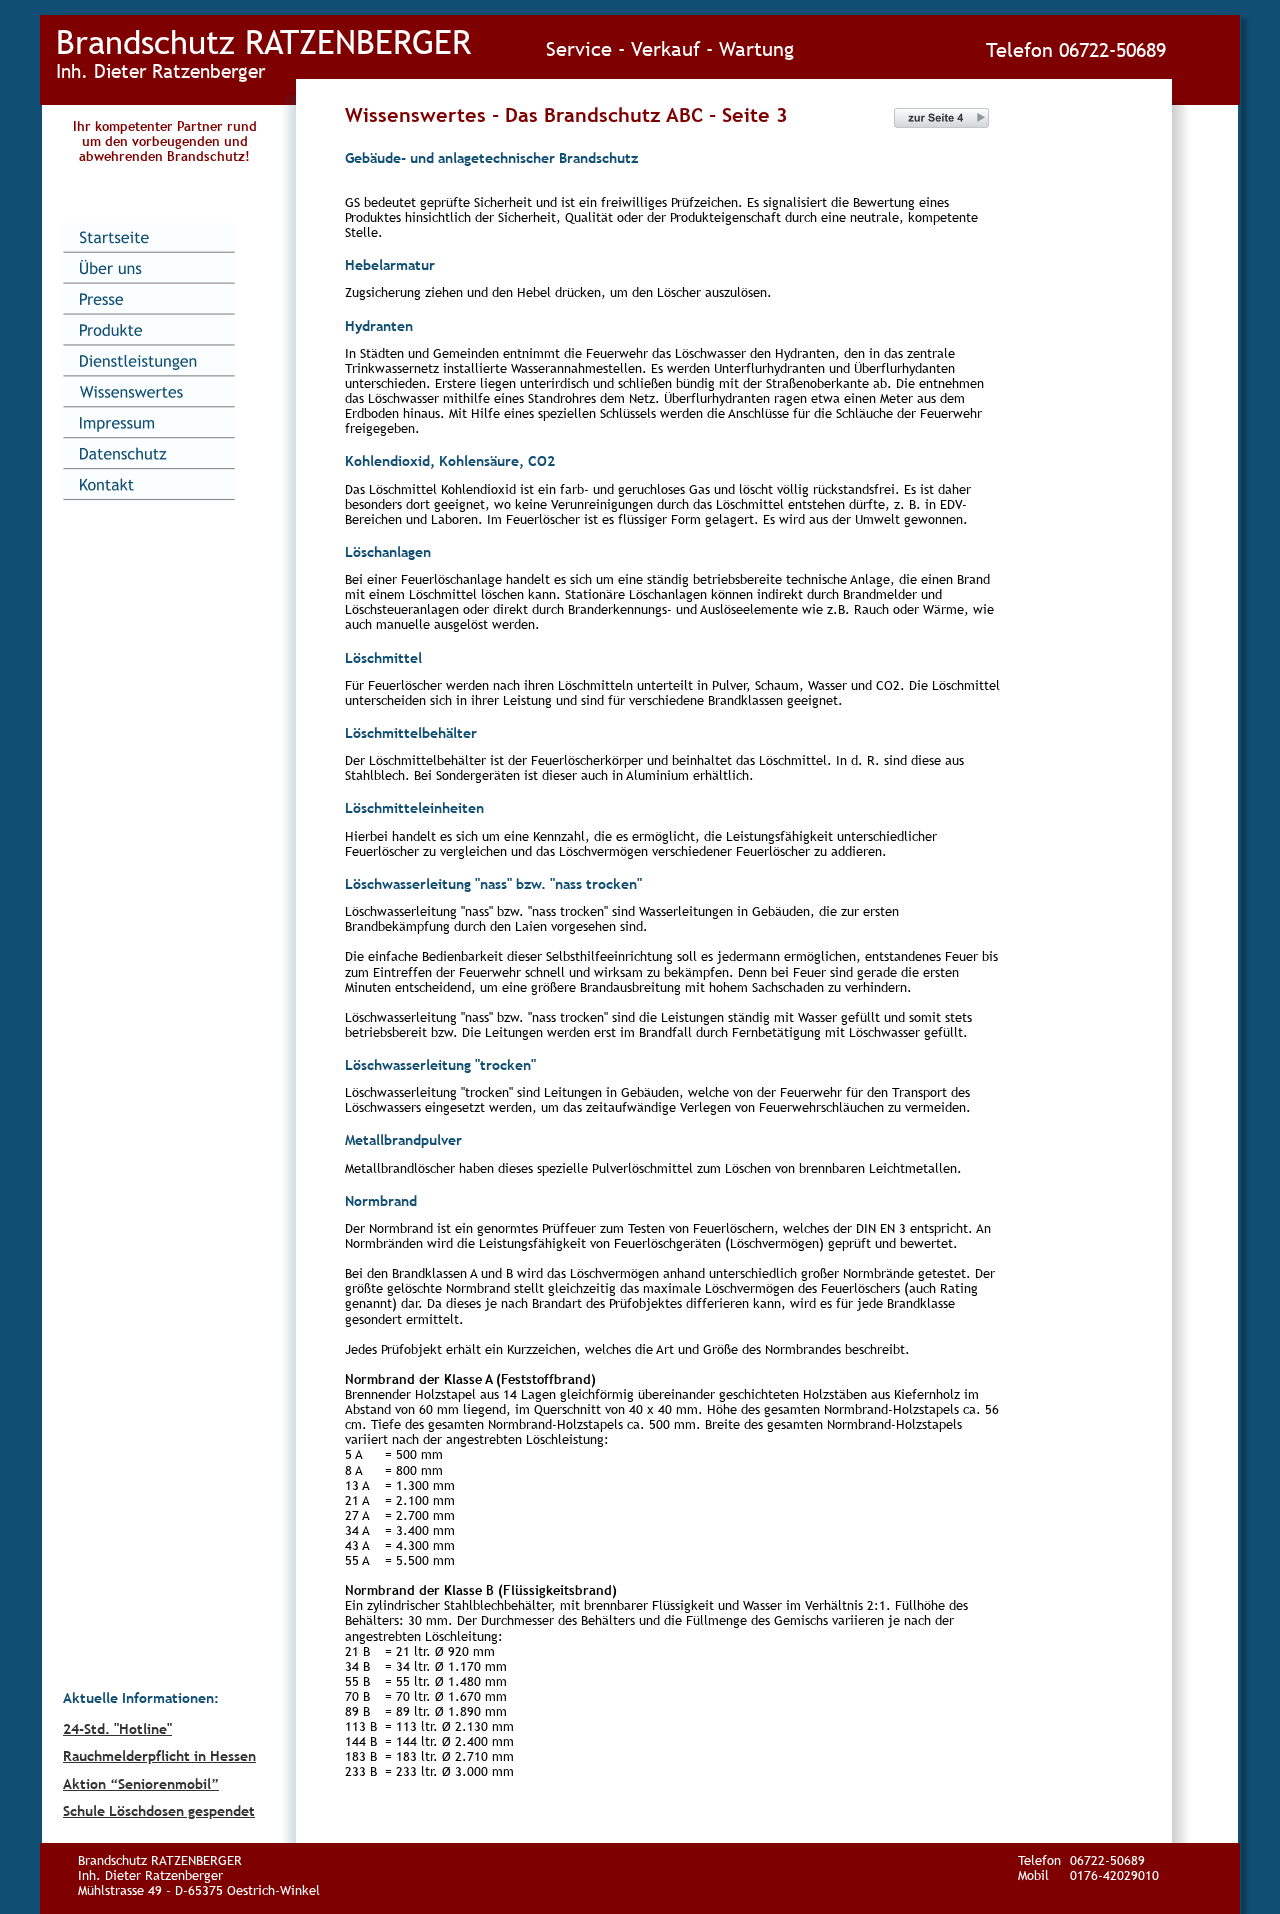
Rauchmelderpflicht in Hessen (159, 1756)
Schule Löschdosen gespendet (159, 1811)
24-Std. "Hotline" (117, 1729)
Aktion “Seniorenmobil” (141, 1784)
